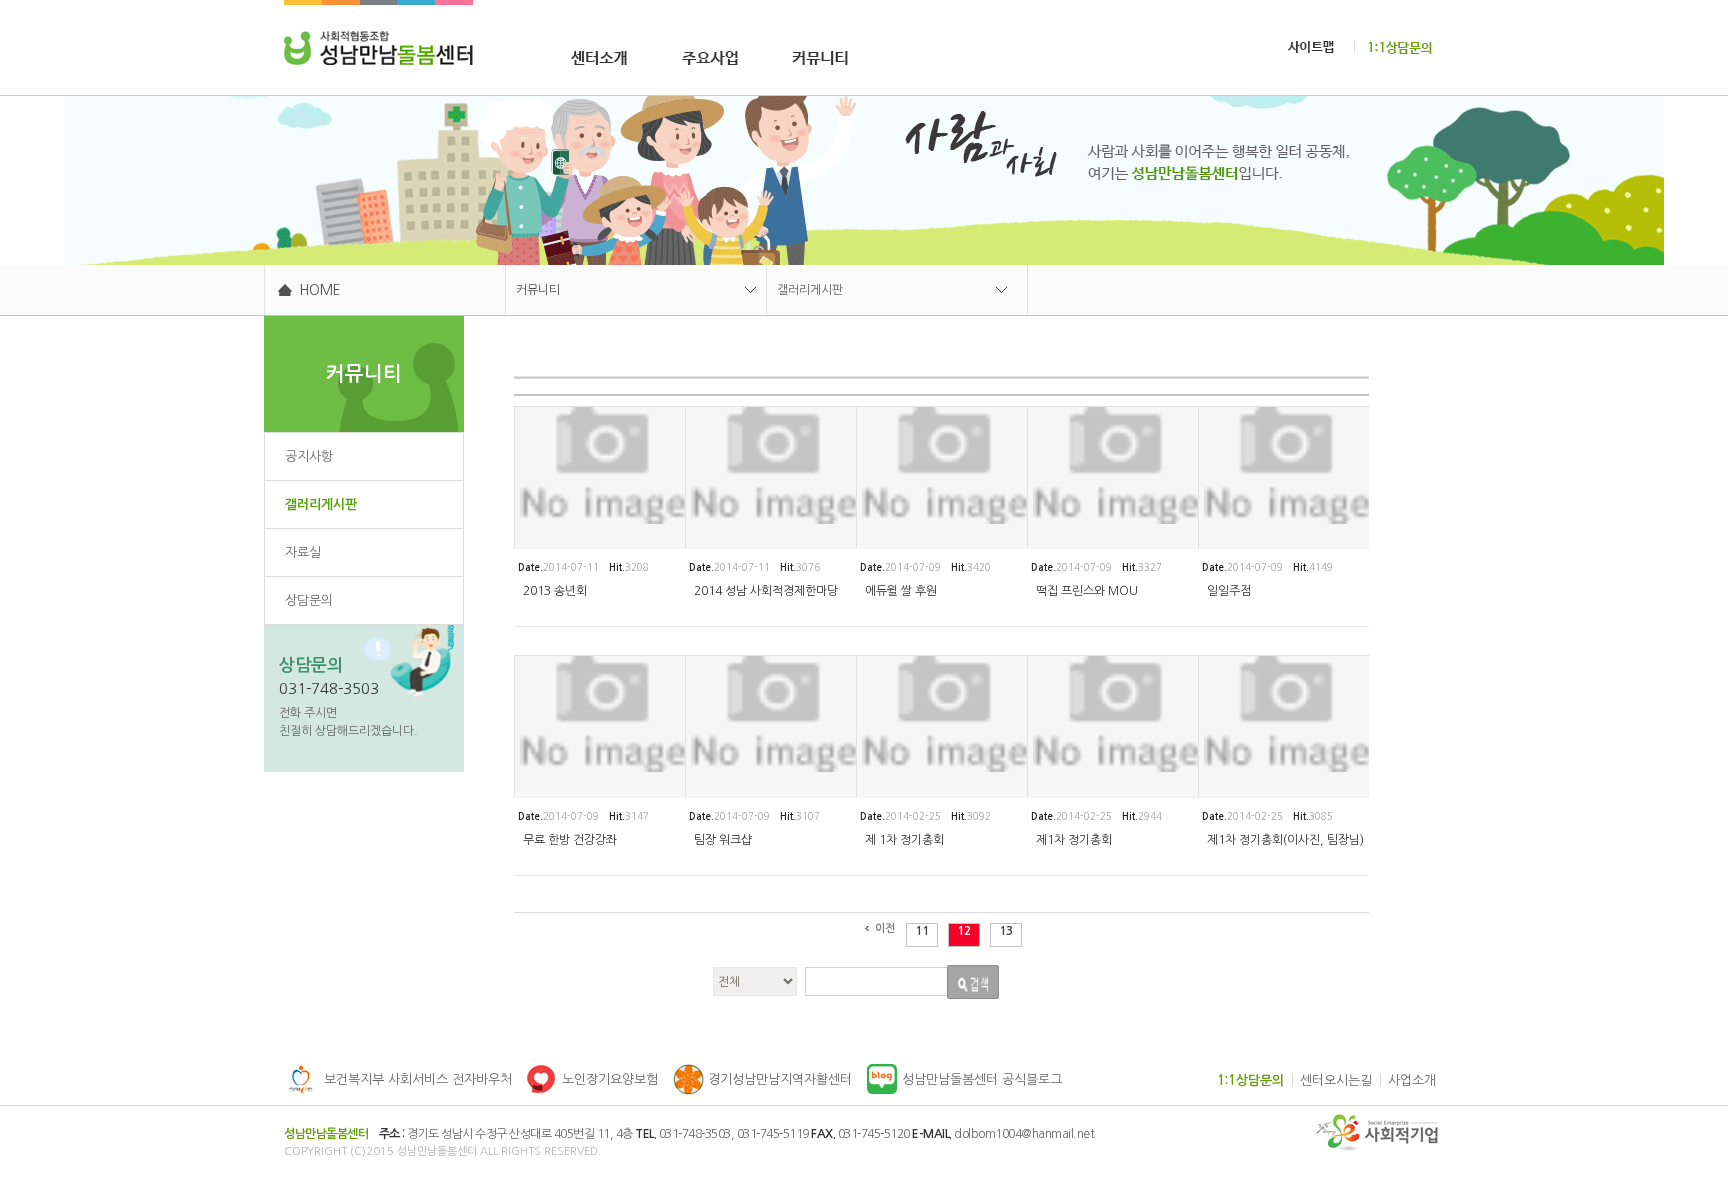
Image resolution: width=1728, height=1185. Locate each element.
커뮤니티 (538, 290)
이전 (885, 928)
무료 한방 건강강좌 (570, 840)
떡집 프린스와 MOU (1087, 591)
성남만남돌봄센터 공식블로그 (982, 1079)
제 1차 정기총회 (904, 840)
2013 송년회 (555, 591)
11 (922, 931)
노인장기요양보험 (610, 1079)
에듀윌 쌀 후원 (901, 591)
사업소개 (1412, 1080)
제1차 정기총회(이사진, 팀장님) (1285, 840)
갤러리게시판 (810, 290)
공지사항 (309, 456)
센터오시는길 (1336, 1080)
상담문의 (309, 600)
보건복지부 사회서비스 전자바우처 (418, 1079)
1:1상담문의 (1250, 1080)
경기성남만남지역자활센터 (780, 1079)
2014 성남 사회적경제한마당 (766, 591)
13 (1006, 931)
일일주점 (1229, 591)
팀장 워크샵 (723, 840)
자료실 (303, 552)
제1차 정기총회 (1074, 840)
